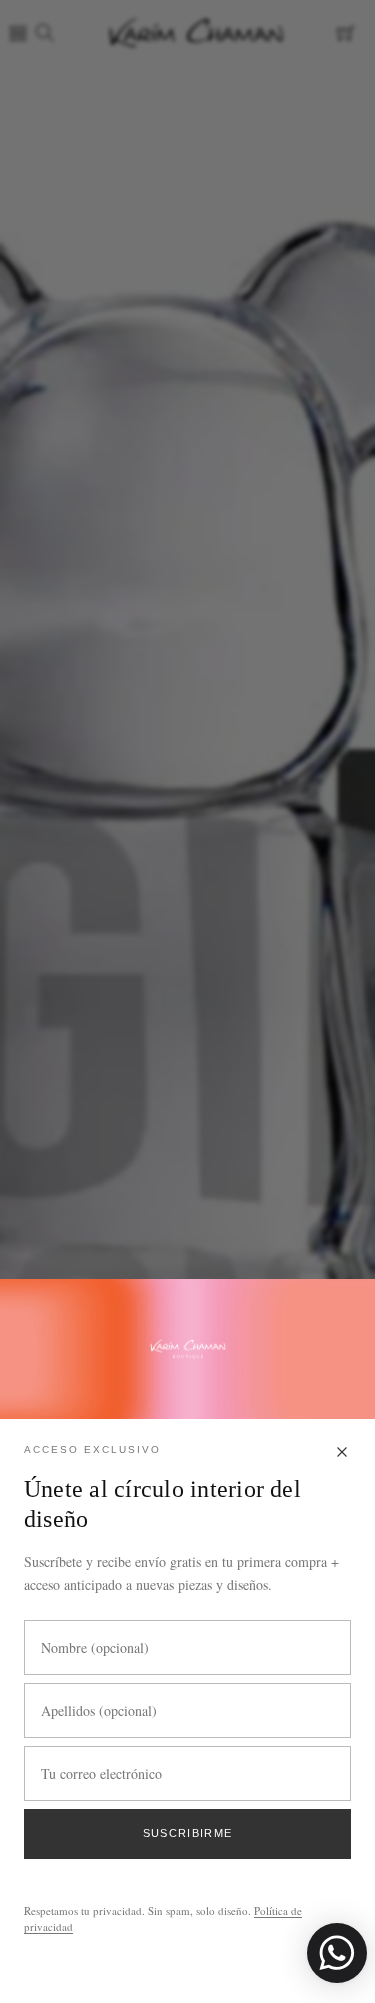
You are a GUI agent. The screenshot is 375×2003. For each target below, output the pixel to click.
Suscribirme (188, 1833)
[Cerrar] (342, 1453)
